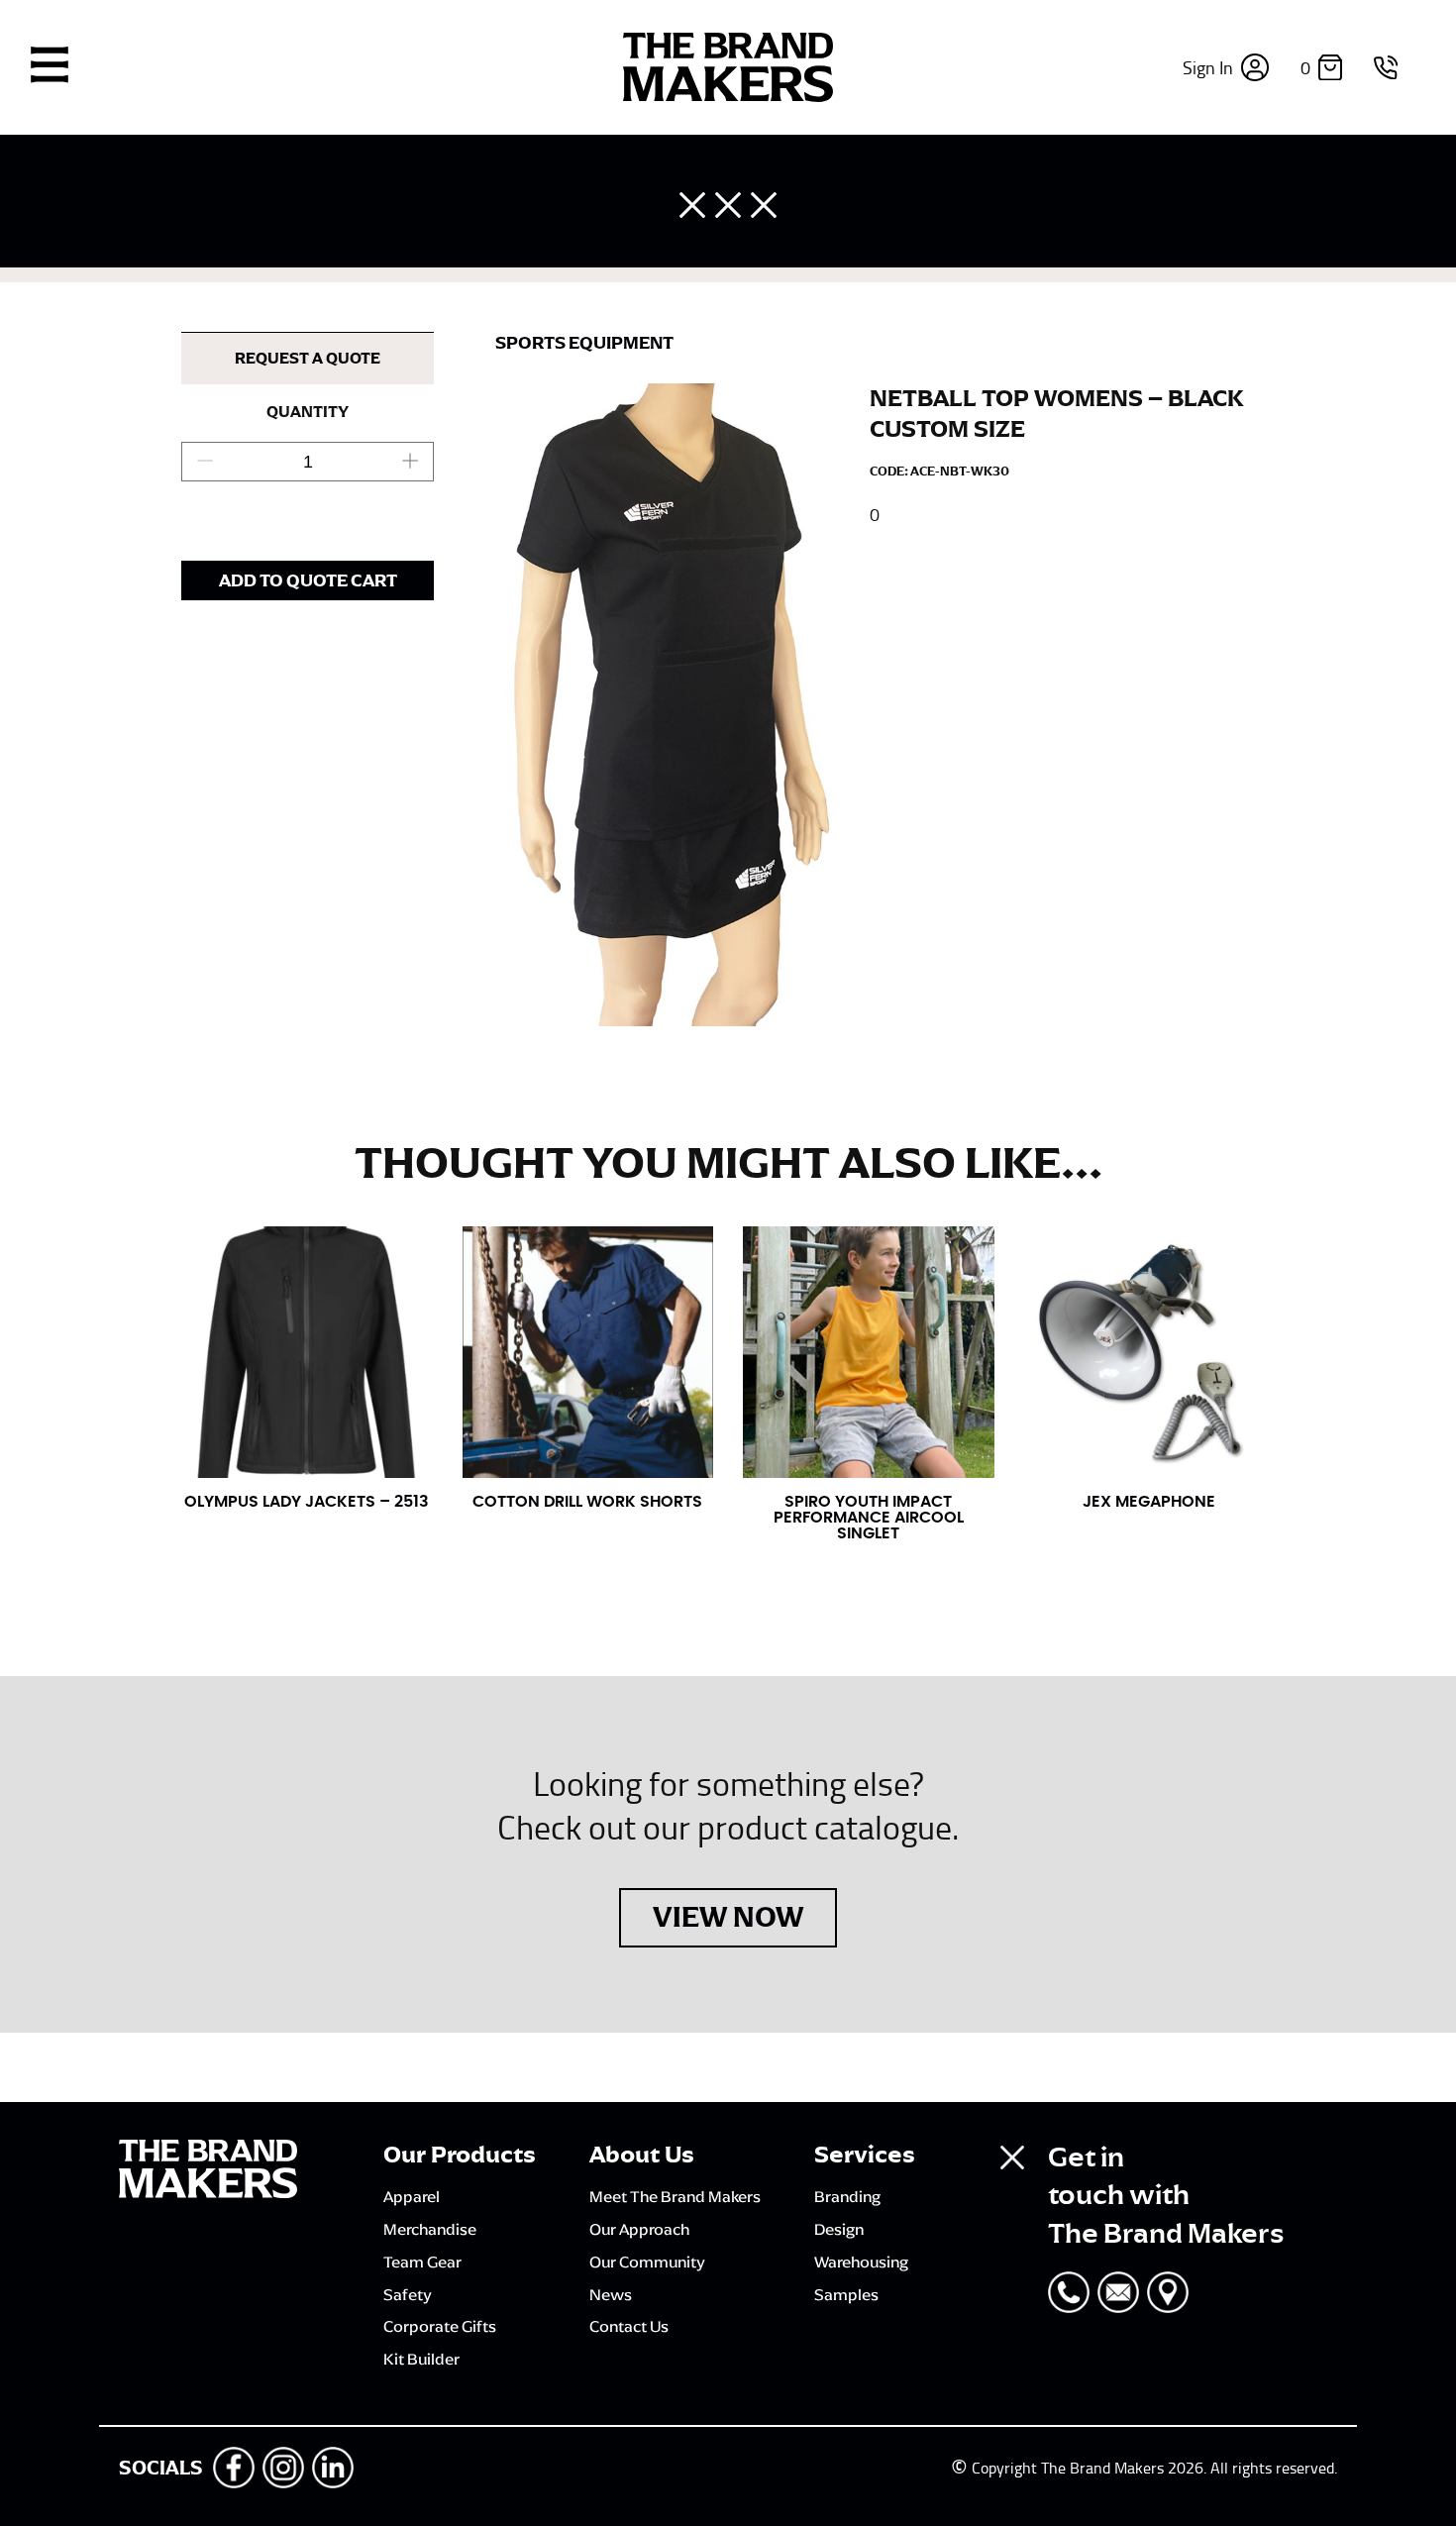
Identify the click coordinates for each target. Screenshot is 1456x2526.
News (611, 2294)
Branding (847, 2196)
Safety (408, 2294)
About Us (642, 2155)
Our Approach (639, 2229)
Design (839, 2229)
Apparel (412, 2196)
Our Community (647, 2262)
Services (865, 2155)
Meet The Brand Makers (675, 2196)
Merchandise (430, 2229)
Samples (846, 2294)
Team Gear (422, 2262)
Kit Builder (421, 2359)
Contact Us (629, 2326)
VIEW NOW (728, 1917)
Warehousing (861, 2262)
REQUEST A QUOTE (308, 359)
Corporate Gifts (440, 2326)
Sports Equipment (584, 343)
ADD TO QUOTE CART (308, 580)
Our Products (460, 2155)
